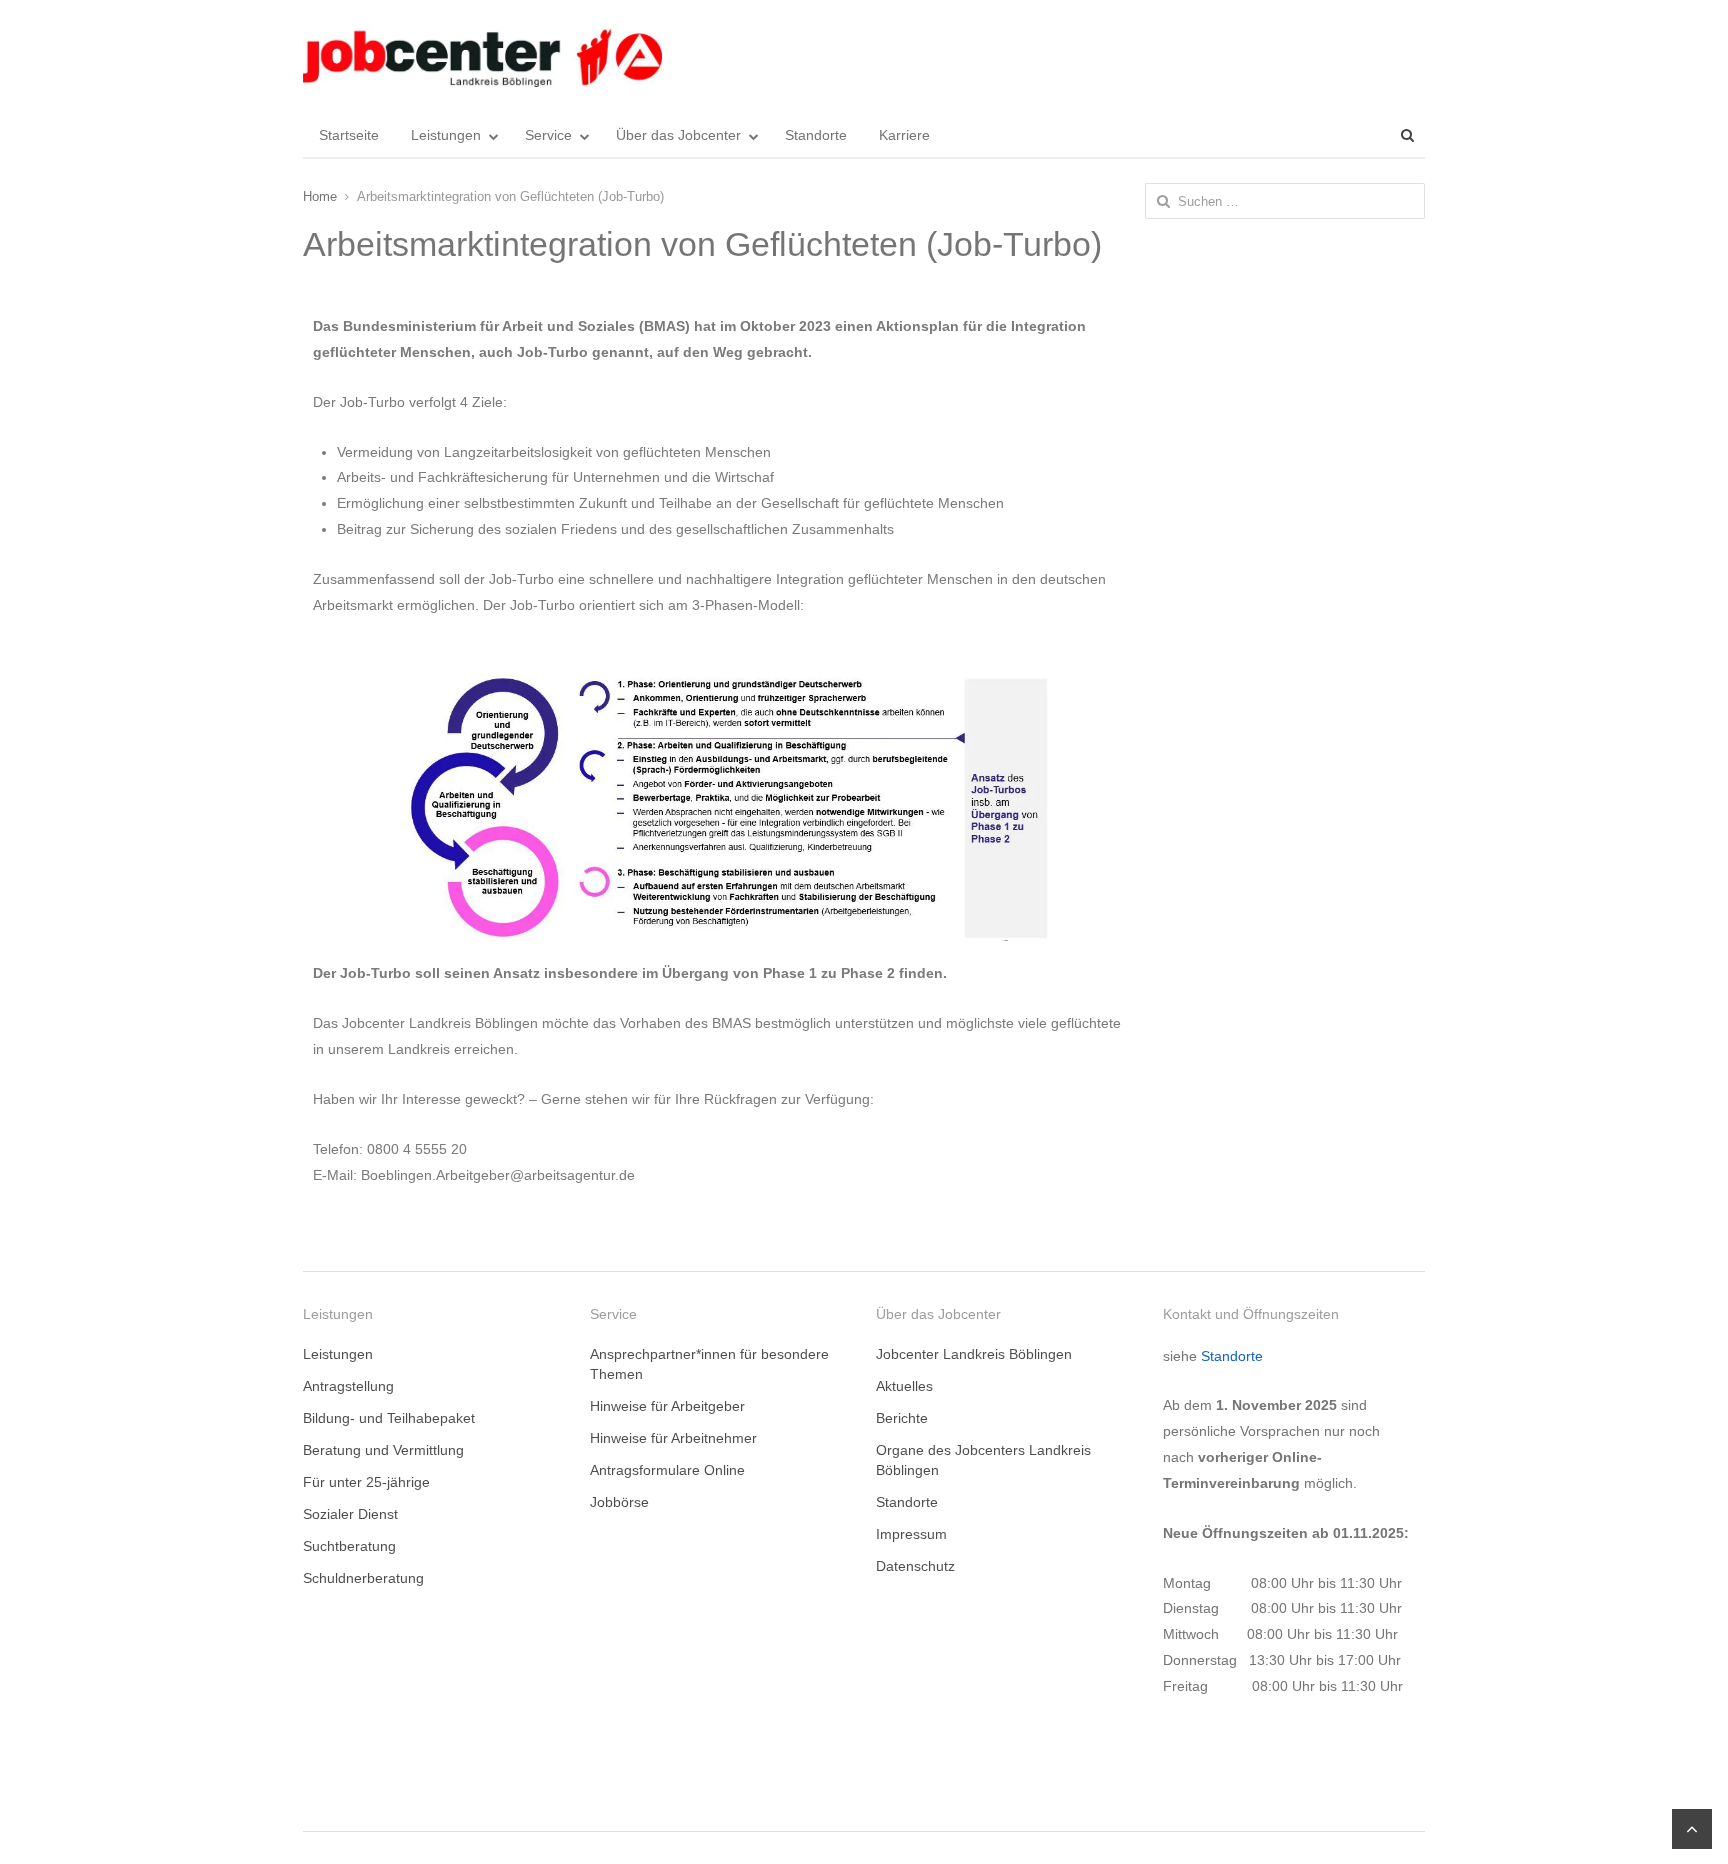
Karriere (904, 135)
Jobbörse (619, 1502)
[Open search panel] (1407, 135)
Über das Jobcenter (678, 135)
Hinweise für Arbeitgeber (667, 1406)
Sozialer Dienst (350, 1514)
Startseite (349, 135)
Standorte (816, 135)
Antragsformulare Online (667, 1470)
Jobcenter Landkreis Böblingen (974, 1354)
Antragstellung (348, 1386)
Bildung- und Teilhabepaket (389, 1418)
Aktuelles (904, 1386)
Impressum (911, 1534)
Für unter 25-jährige (366, 1482)
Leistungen (446, 135)
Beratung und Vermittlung (383, 1450)
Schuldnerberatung (363, 1578)
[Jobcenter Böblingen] (482, 55)
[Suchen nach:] (1285, 201)
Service (548, 135)
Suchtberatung (349, 1546)
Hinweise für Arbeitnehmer (673, 1438)
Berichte (902, 1418)
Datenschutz (915, 1566)
